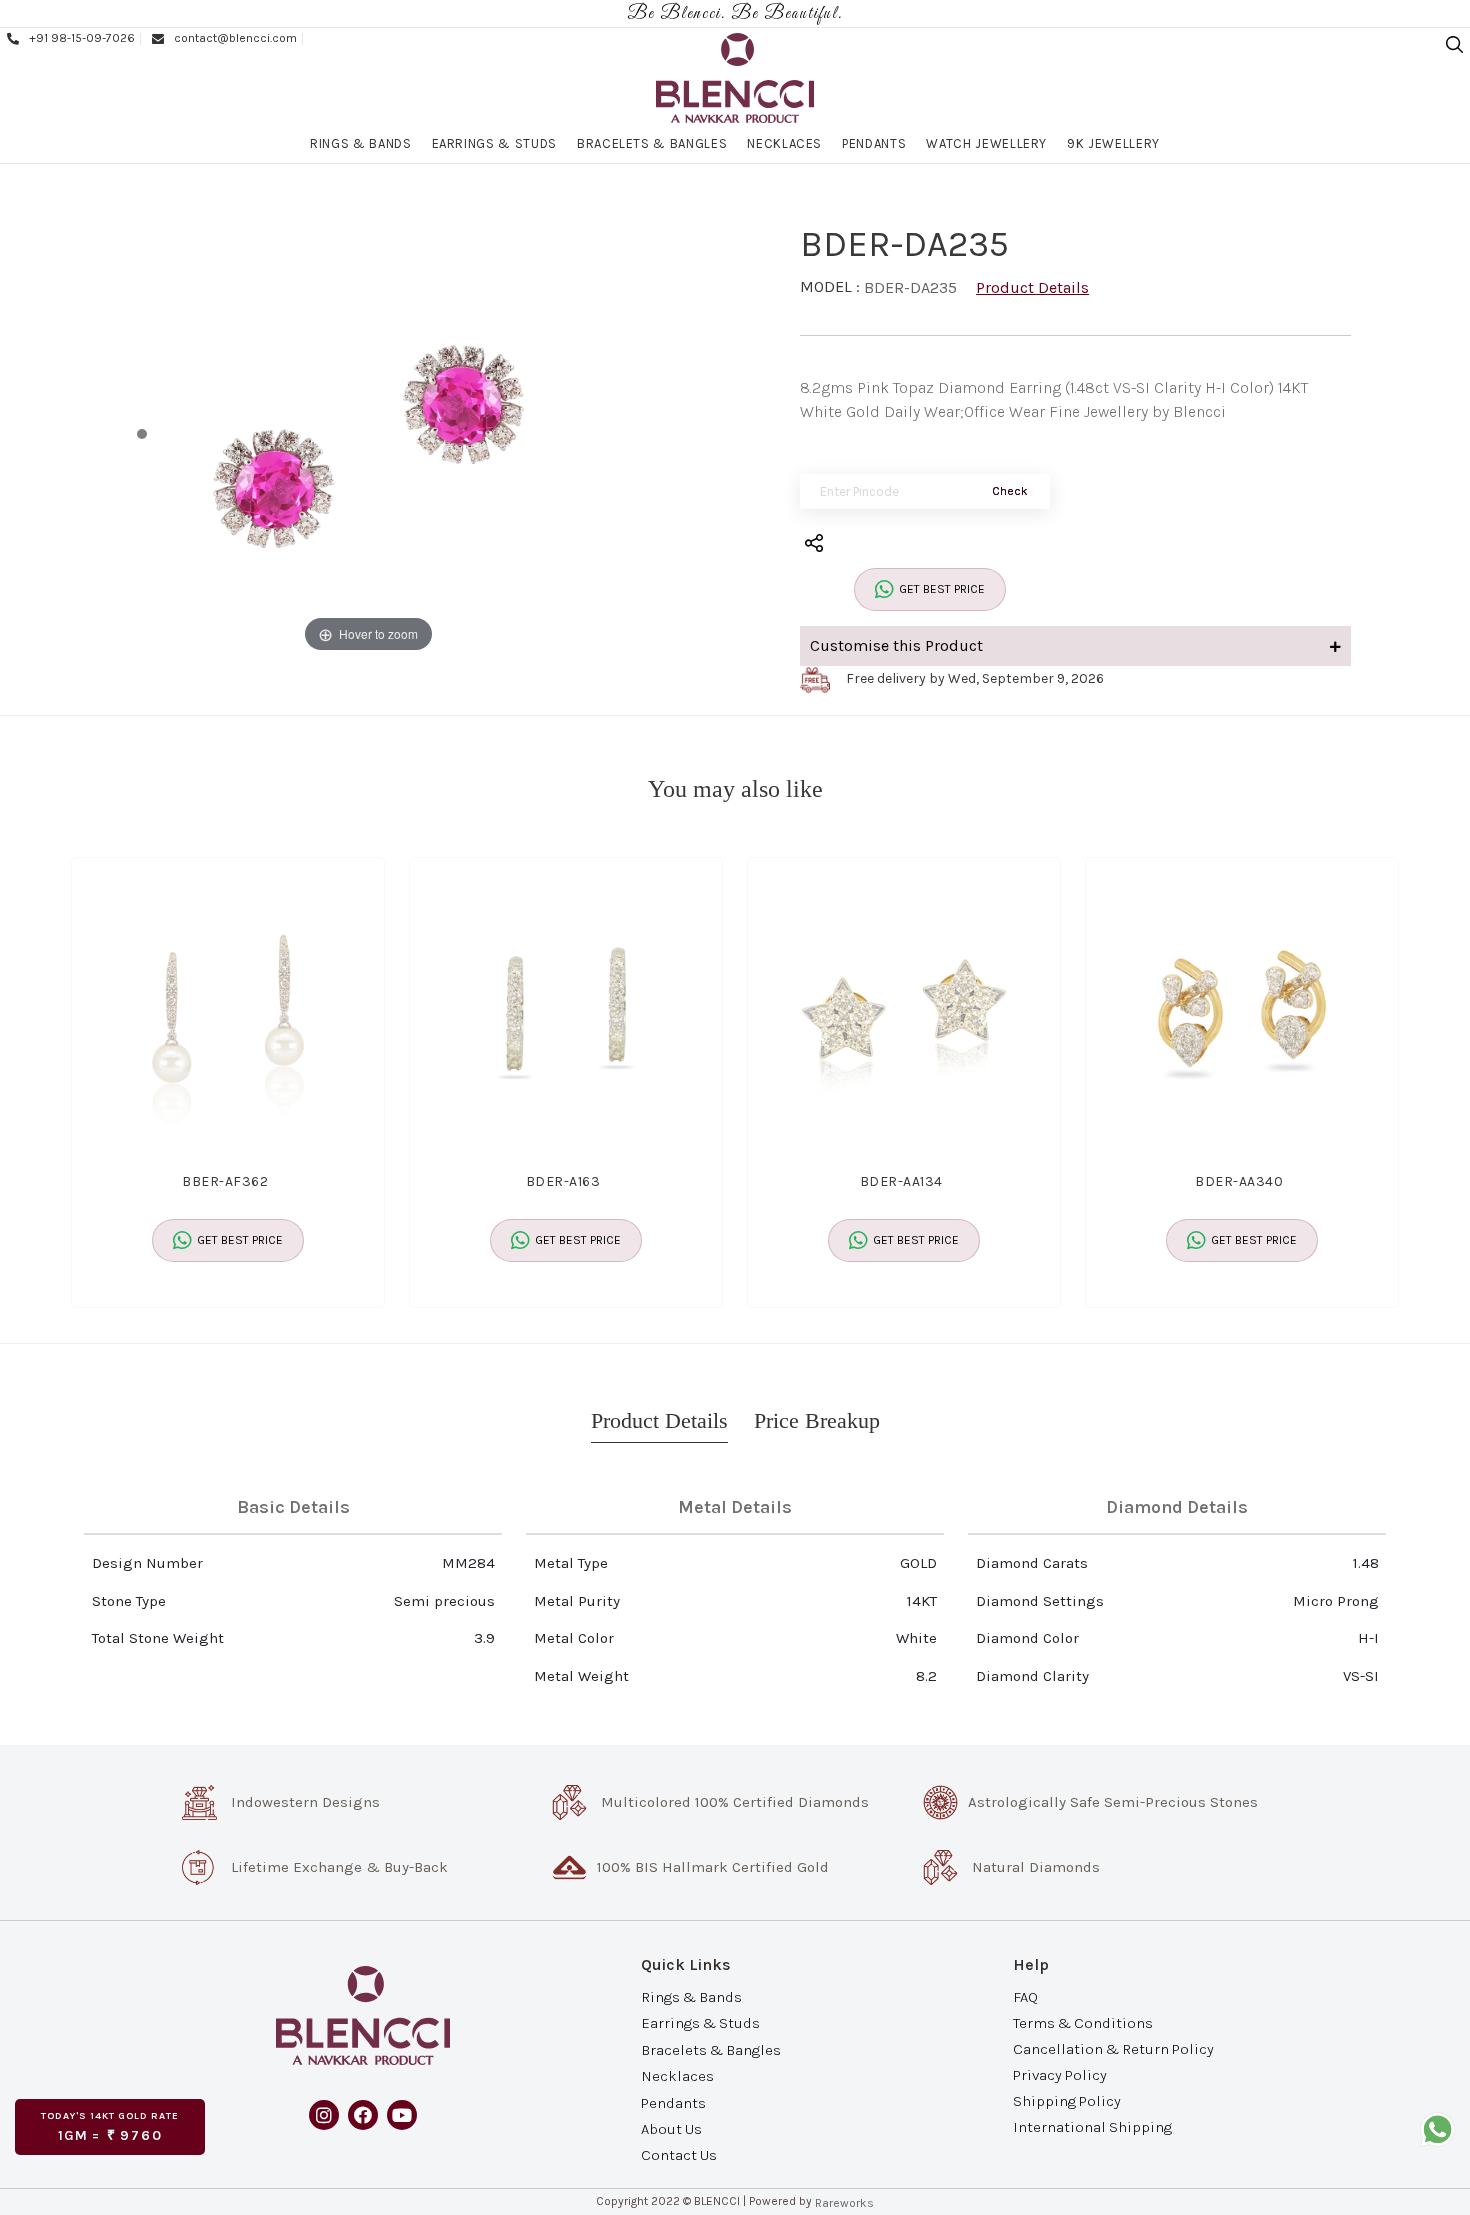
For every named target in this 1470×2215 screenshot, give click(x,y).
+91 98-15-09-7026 (82, 38)
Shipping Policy (1067, 2101)
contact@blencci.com (235, 38)
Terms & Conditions (1083, 2022)
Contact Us (679, 2155)
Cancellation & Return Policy (1113, 2049)
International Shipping (1092, 2127)
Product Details (1032, 287)
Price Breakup (817, 1420)
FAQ (1025, 1996)
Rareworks (844, 2203)
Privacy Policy (1060, 2075)
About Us (671, 2129)
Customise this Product (896, 645)
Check (1010, 491)
